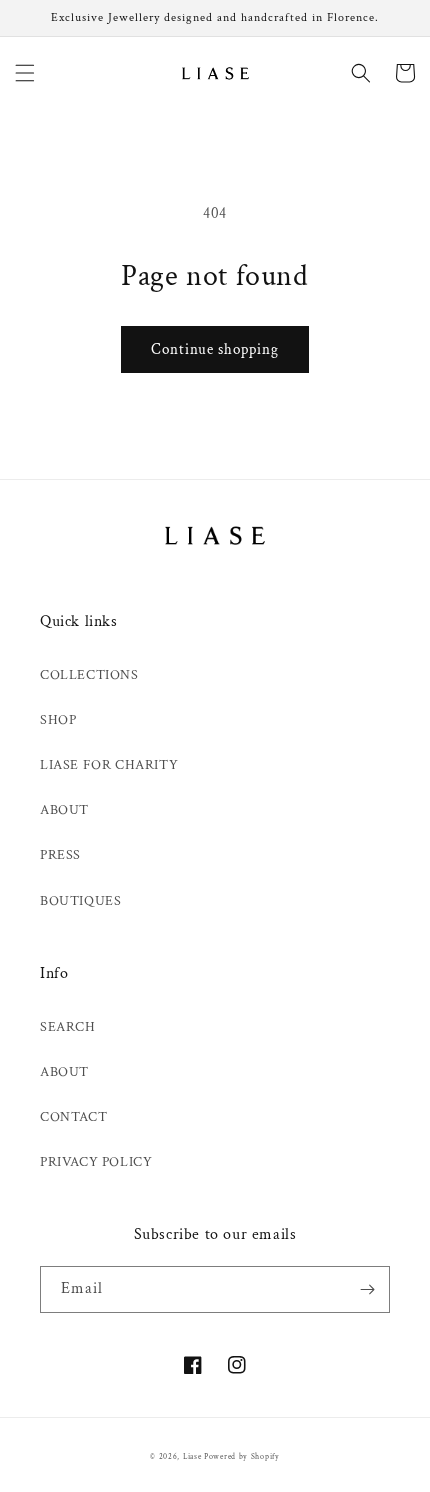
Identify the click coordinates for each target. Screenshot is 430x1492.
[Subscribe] (367, 1289)
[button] (25, 73)
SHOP (58, 720)
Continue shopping (215, 349)
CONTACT (73, 1117)
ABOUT (64, 810)
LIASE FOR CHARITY (109, 765)
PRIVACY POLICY (96, 1162)
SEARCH (68, 1027)
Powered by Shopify (242, 1456)
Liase (192, 1456)
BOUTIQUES (80, 901)
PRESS (60, 855)
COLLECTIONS (89, 675)
